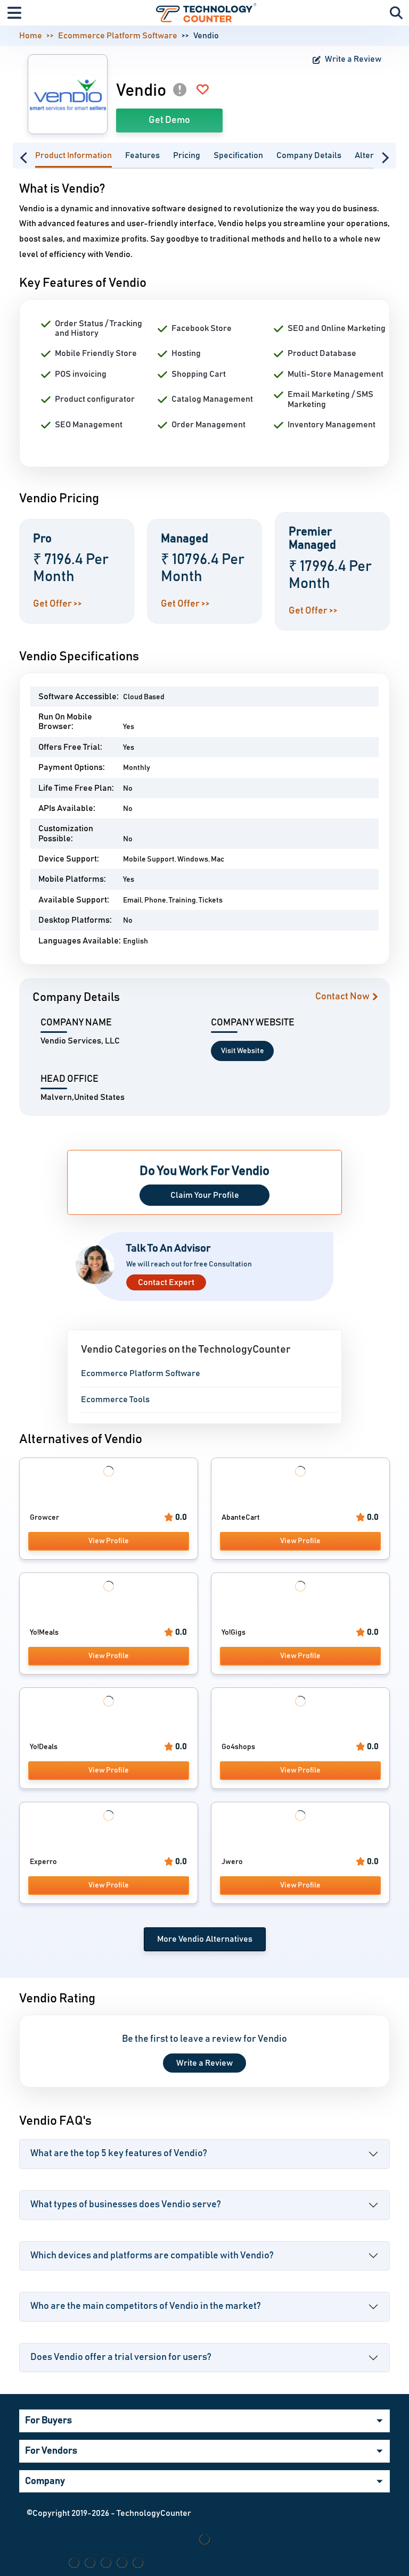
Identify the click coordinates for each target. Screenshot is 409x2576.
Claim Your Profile (205, 1195)
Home (31, 36)
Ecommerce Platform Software (118, 36)
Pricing (187, 155)
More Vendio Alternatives (205, 1939)
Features (142, 155)
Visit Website (243, 1051)
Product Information (73, 155)
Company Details (309, 155)
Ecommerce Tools (115, 1399)
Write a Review (352, 59)
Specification (238, 155)
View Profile (109, 1541)
